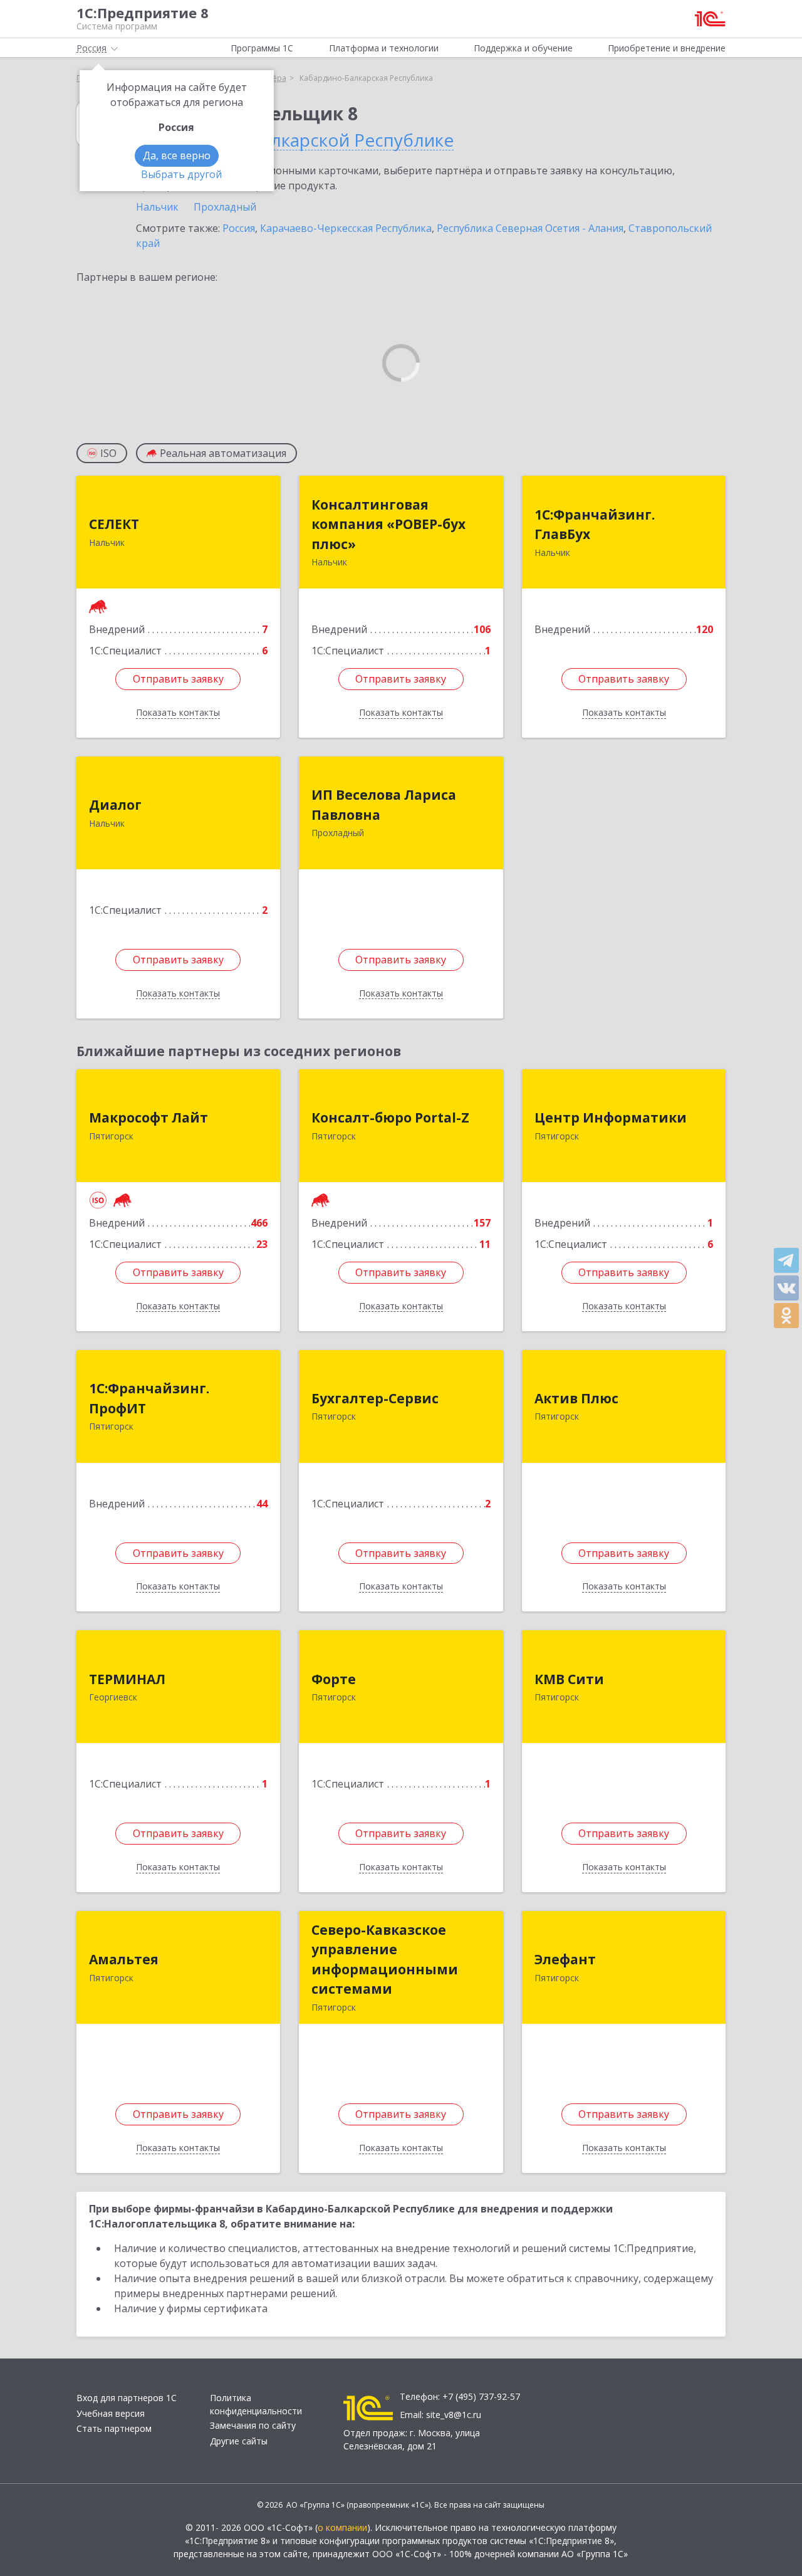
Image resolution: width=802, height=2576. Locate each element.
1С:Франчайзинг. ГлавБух (595, 525)
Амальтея (124, 1959)
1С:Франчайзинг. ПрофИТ (149, 1398)
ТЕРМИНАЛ (127, 1679)
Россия (239, 228)
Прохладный (225, 207)
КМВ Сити (569, 1679)
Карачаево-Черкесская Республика (346, 228)
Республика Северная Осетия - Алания (530, 228)
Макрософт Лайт (148, 1118)
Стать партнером (114, 2428)
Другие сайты (239, 2441)
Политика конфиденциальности (256, 2404)
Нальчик (157, 207)
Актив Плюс (576, 1398)
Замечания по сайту (253, 2425)
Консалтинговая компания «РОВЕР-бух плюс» (388, 524)
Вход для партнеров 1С (127, 2398)
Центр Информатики (611, 1118)
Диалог (115, 805)
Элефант (565, 1959)
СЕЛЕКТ (114, 524)
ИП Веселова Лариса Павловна (384, 805)
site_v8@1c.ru (454, 2415)
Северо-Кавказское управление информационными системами (385, 1960)
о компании (342, 2527)
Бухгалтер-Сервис (375, 1398)
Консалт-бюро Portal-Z (390, 1118)
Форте (334, 1679)
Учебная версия (111, 2413)
